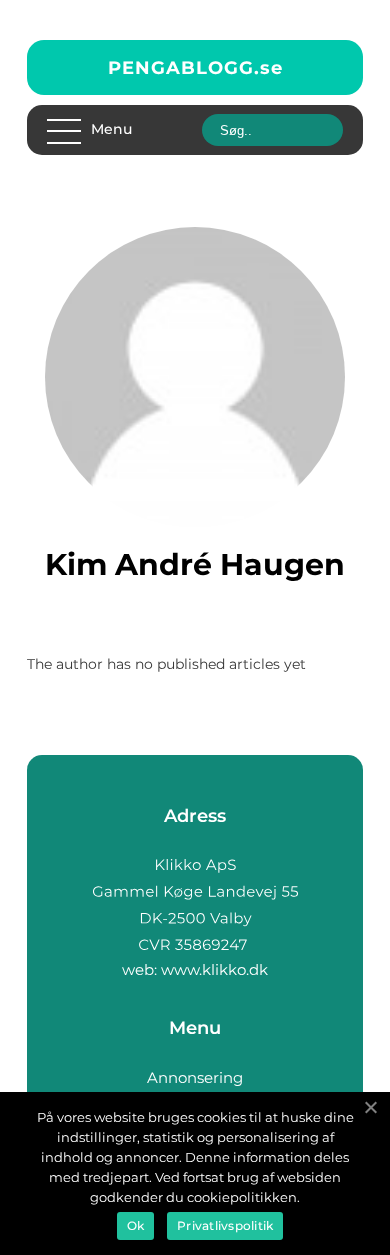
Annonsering (195, 1077)
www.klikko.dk (214, 969)
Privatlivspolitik (225, 1225)
